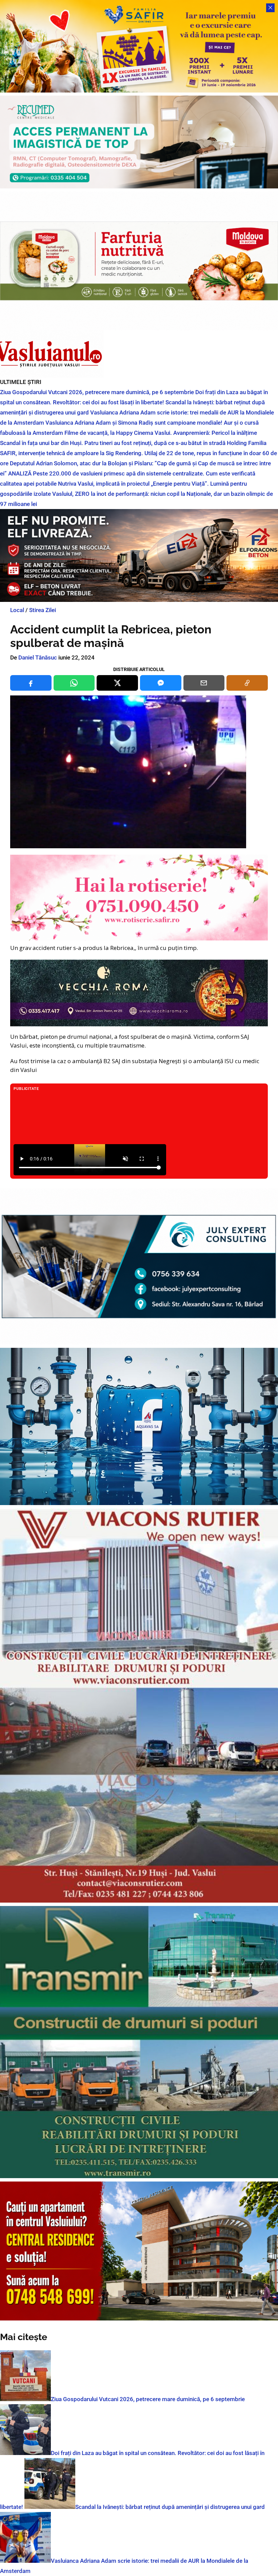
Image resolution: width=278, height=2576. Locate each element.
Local (17, 610)
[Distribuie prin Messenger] (161, 683)
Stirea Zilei (43, 610)
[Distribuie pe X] (117, 683)
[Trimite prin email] (204, 683)
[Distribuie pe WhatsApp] (74, 683)
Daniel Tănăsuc (38, 657)
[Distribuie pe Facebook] (31, 683)
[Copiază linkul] (247, 683)
